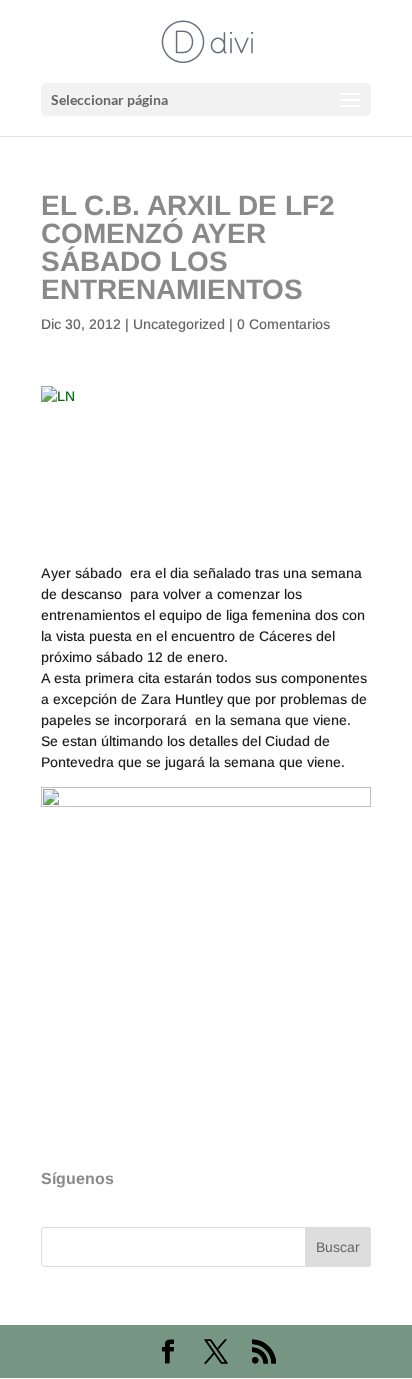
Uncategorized (179, 324)
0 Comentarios (283, 324)
